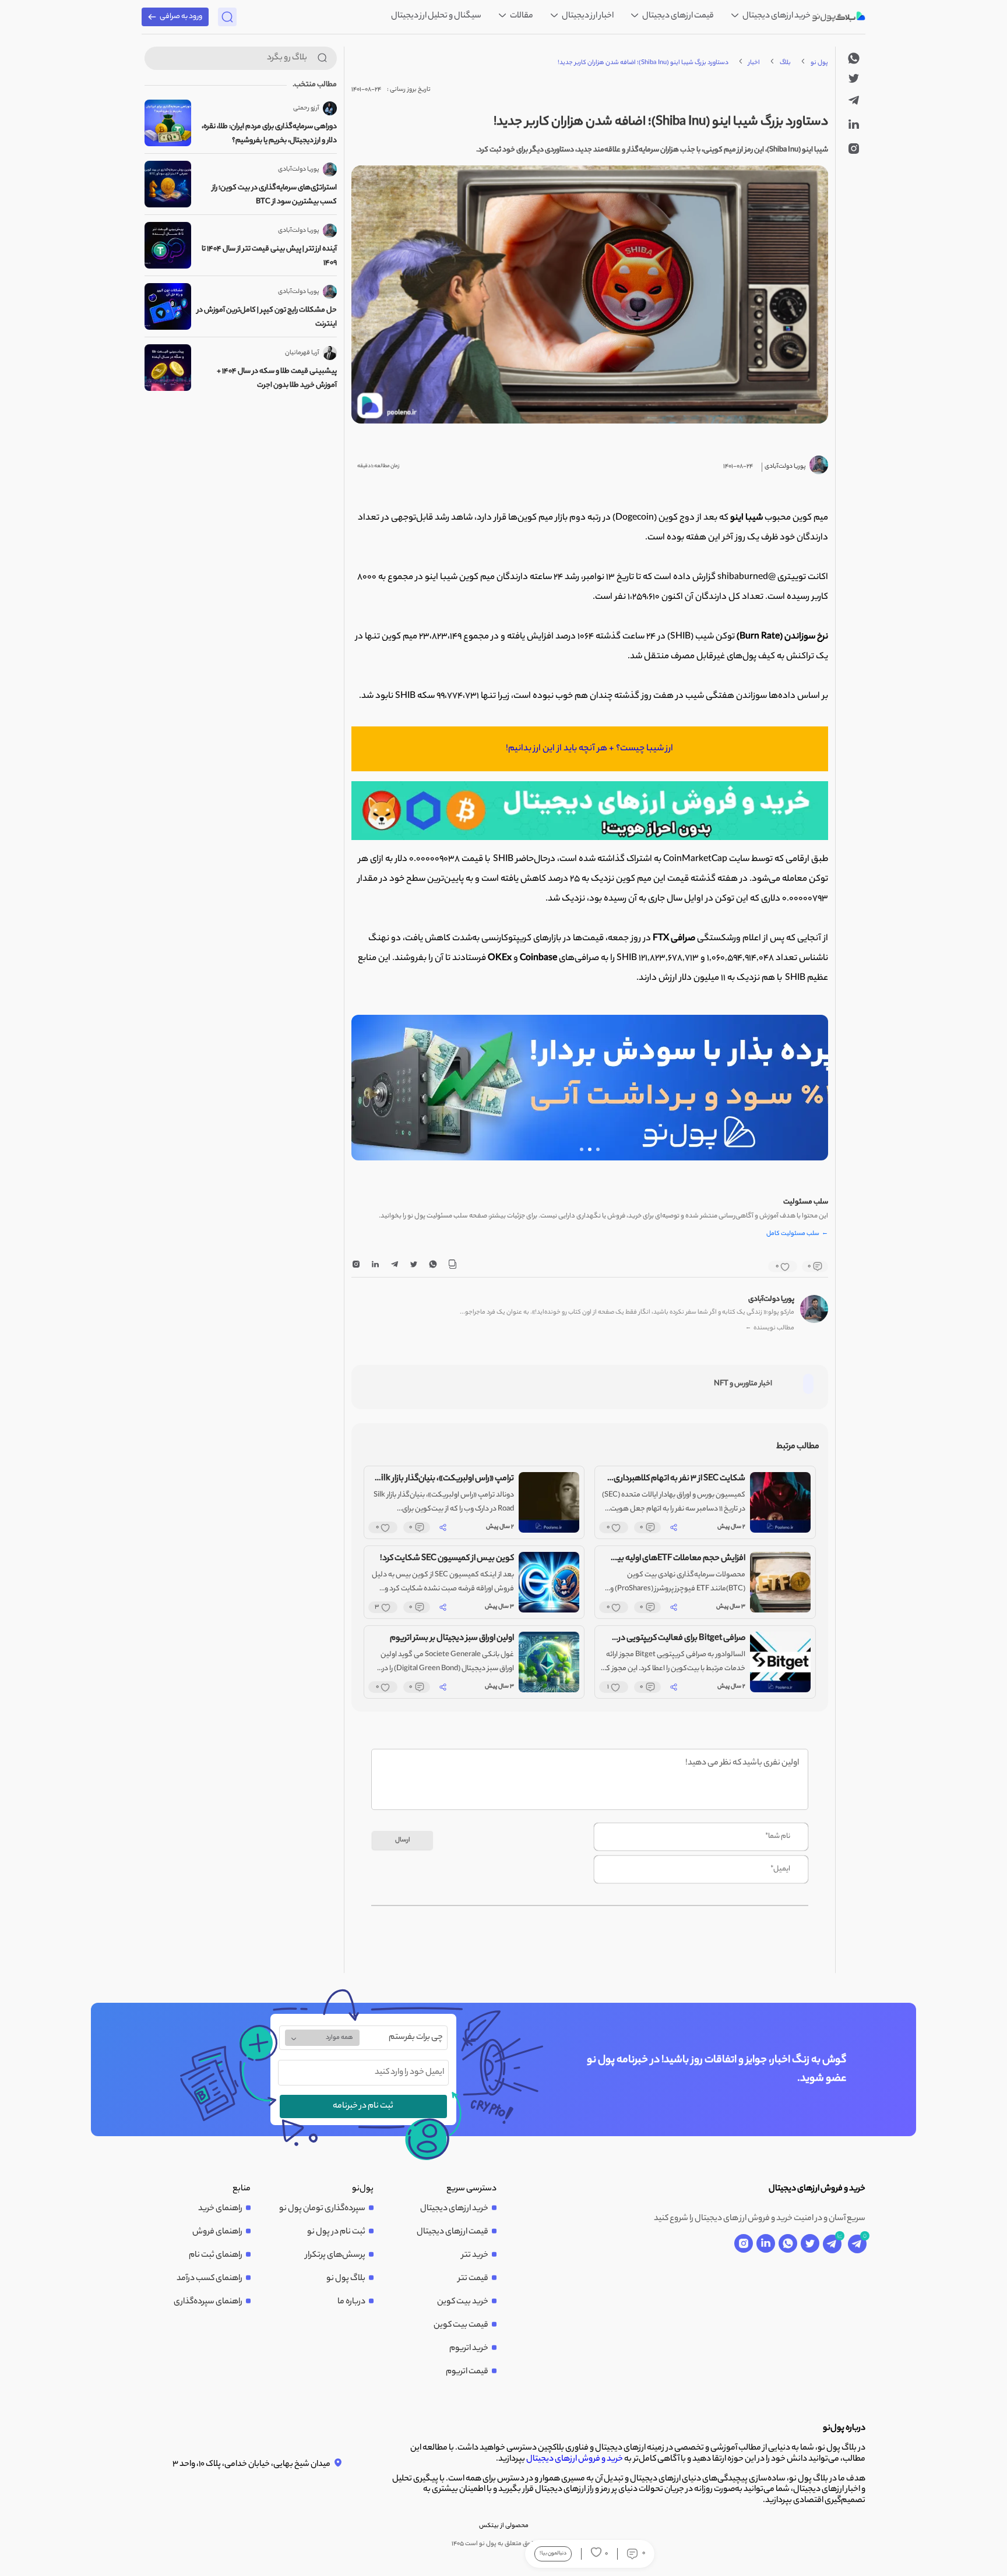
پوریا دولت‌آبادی (771, 1300)
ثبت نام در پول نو (336, 2232)
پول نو (819, 63)
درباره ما (351, 2302)
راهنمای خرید (220, 2209)
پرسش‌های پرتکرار (335, 2256)
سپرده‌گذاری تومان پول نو (322, 2209)
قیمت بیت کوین (461, 2326)
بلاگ (785, 63)
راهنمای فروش (217, 2232)
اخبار (754, 63)
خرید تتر (475, 2256)
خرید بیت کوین (463, 2302)
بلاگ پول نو (346, 2279)
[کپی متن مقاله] (452, 1266)
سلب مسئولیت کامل (797, 1234)
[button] (598, 1149)
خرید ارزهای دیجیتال (776, 16)
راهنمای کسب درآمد (210, 2279)
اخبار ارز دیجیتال (587, 16)
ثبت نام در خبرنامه (363, 2106)
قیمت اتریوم (467, 2372)
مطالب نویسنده (770, 1328)
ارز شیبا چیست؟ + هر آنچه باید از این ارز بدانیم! (589, 749)
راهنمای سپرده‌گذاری (208, 2302)
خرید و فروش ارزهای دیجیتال (575, 2459)
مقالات (521, 16)
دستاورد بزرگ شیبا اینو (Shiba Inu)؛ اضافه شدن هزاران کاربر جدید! (643, 63)
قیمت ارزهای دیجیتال (677, 16)
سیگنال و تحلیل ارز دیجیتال (436, 16)
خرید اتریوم (469, 2349)
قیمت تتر (473, 2279)
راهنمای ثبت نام (216, 2256)
